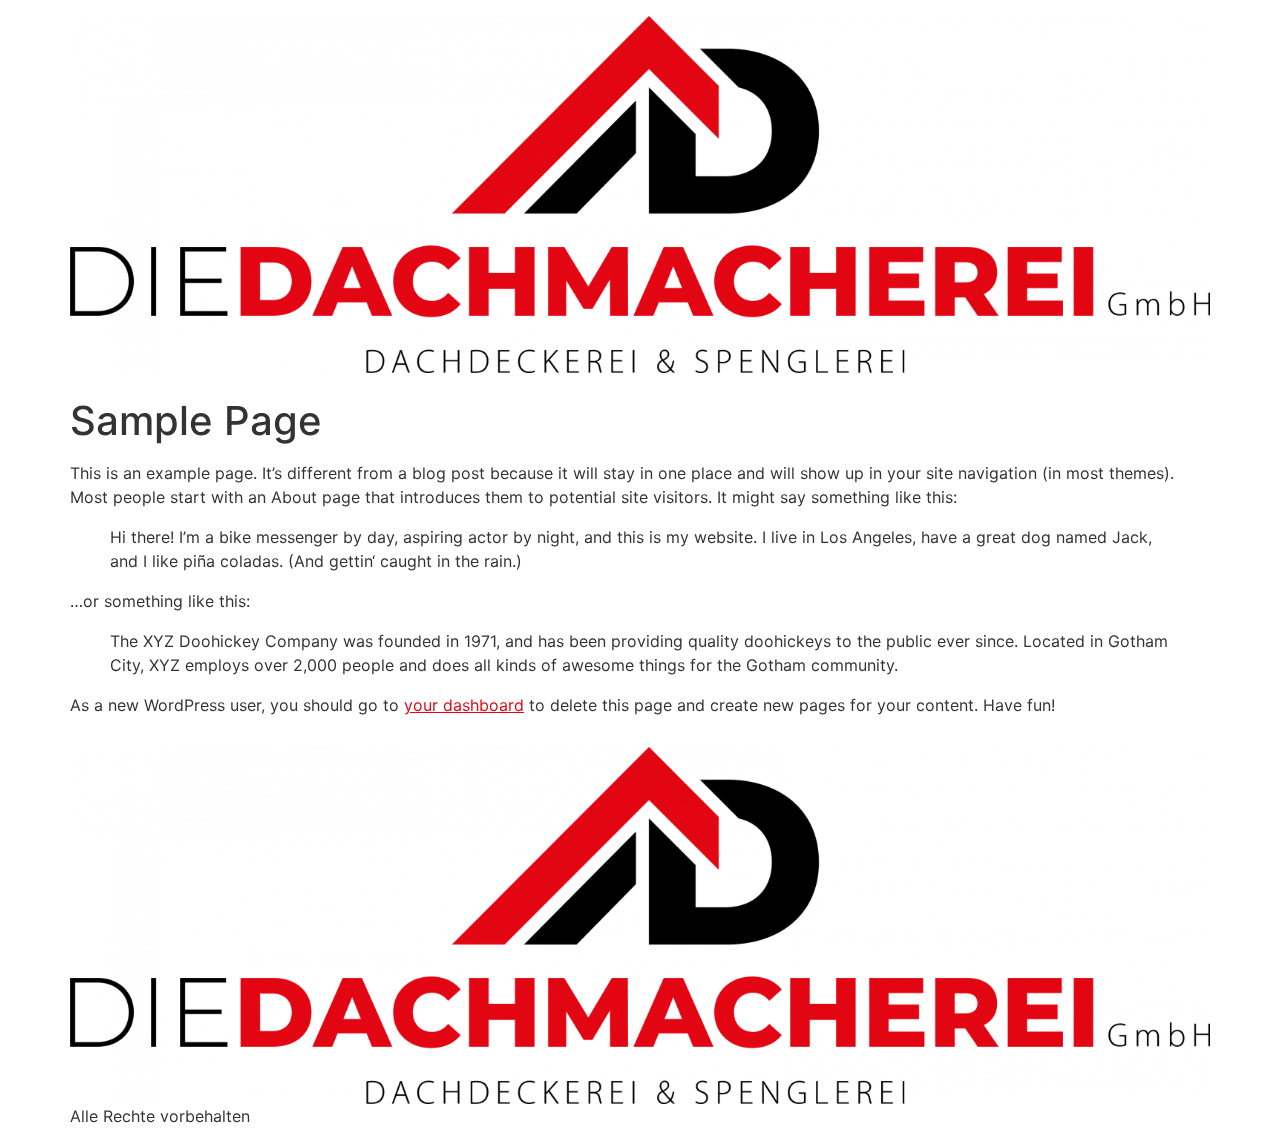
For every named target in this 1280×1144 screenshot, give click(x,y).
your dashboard (464, 705)
